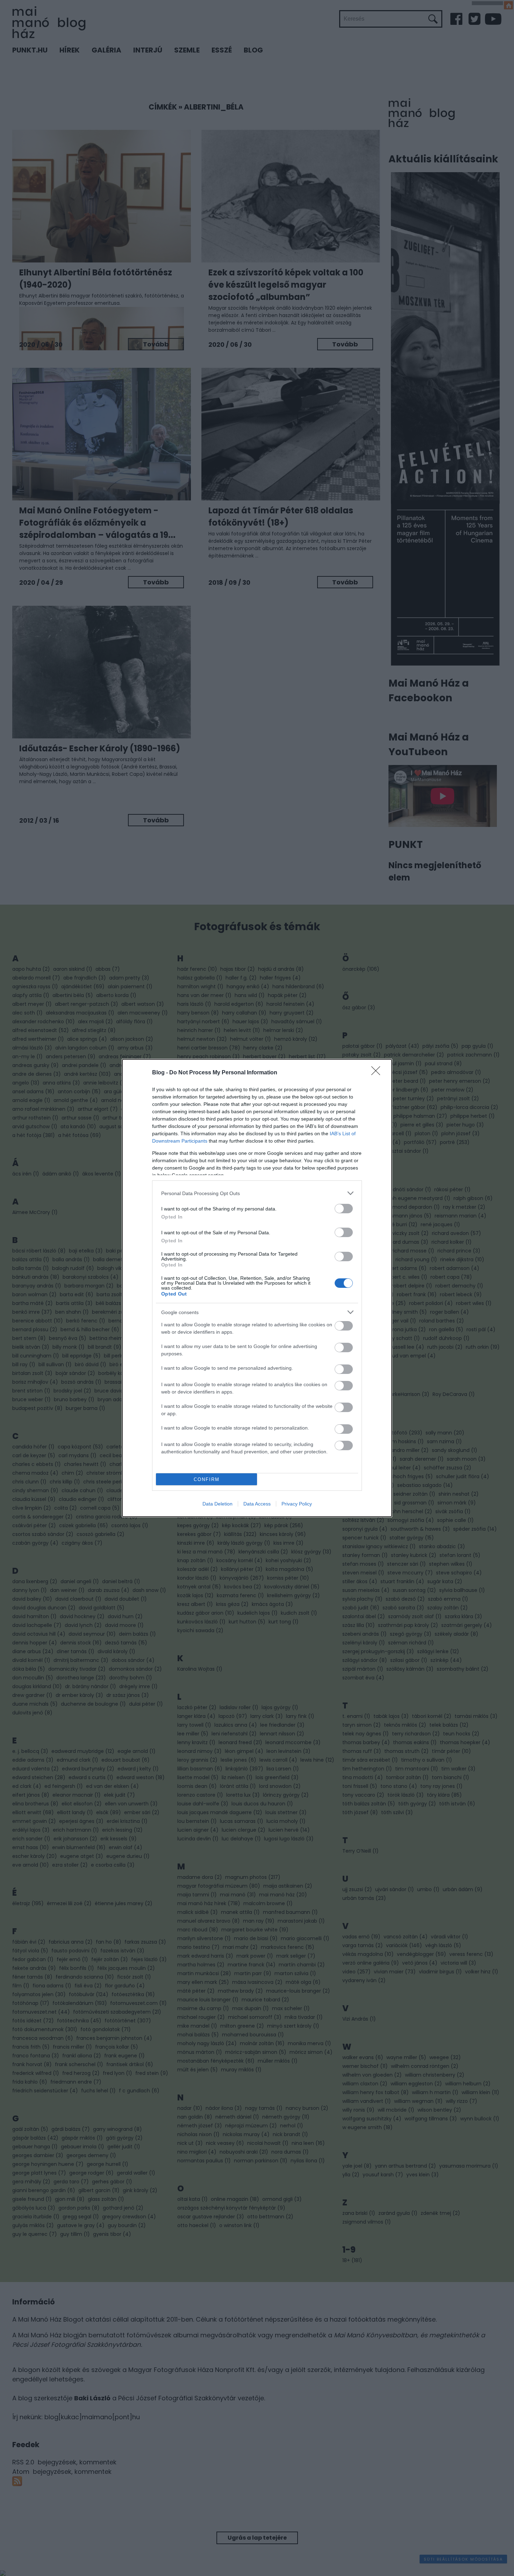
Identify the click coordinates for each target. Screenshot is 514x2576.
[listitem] (257, 1193)
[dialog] (257, 1288)
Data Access (257, 1504)
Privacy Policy (297, 1504)
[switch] (344, 1209)
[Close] (378, 1073)
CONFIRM (207, 1479)
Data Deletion (217, 1504)
